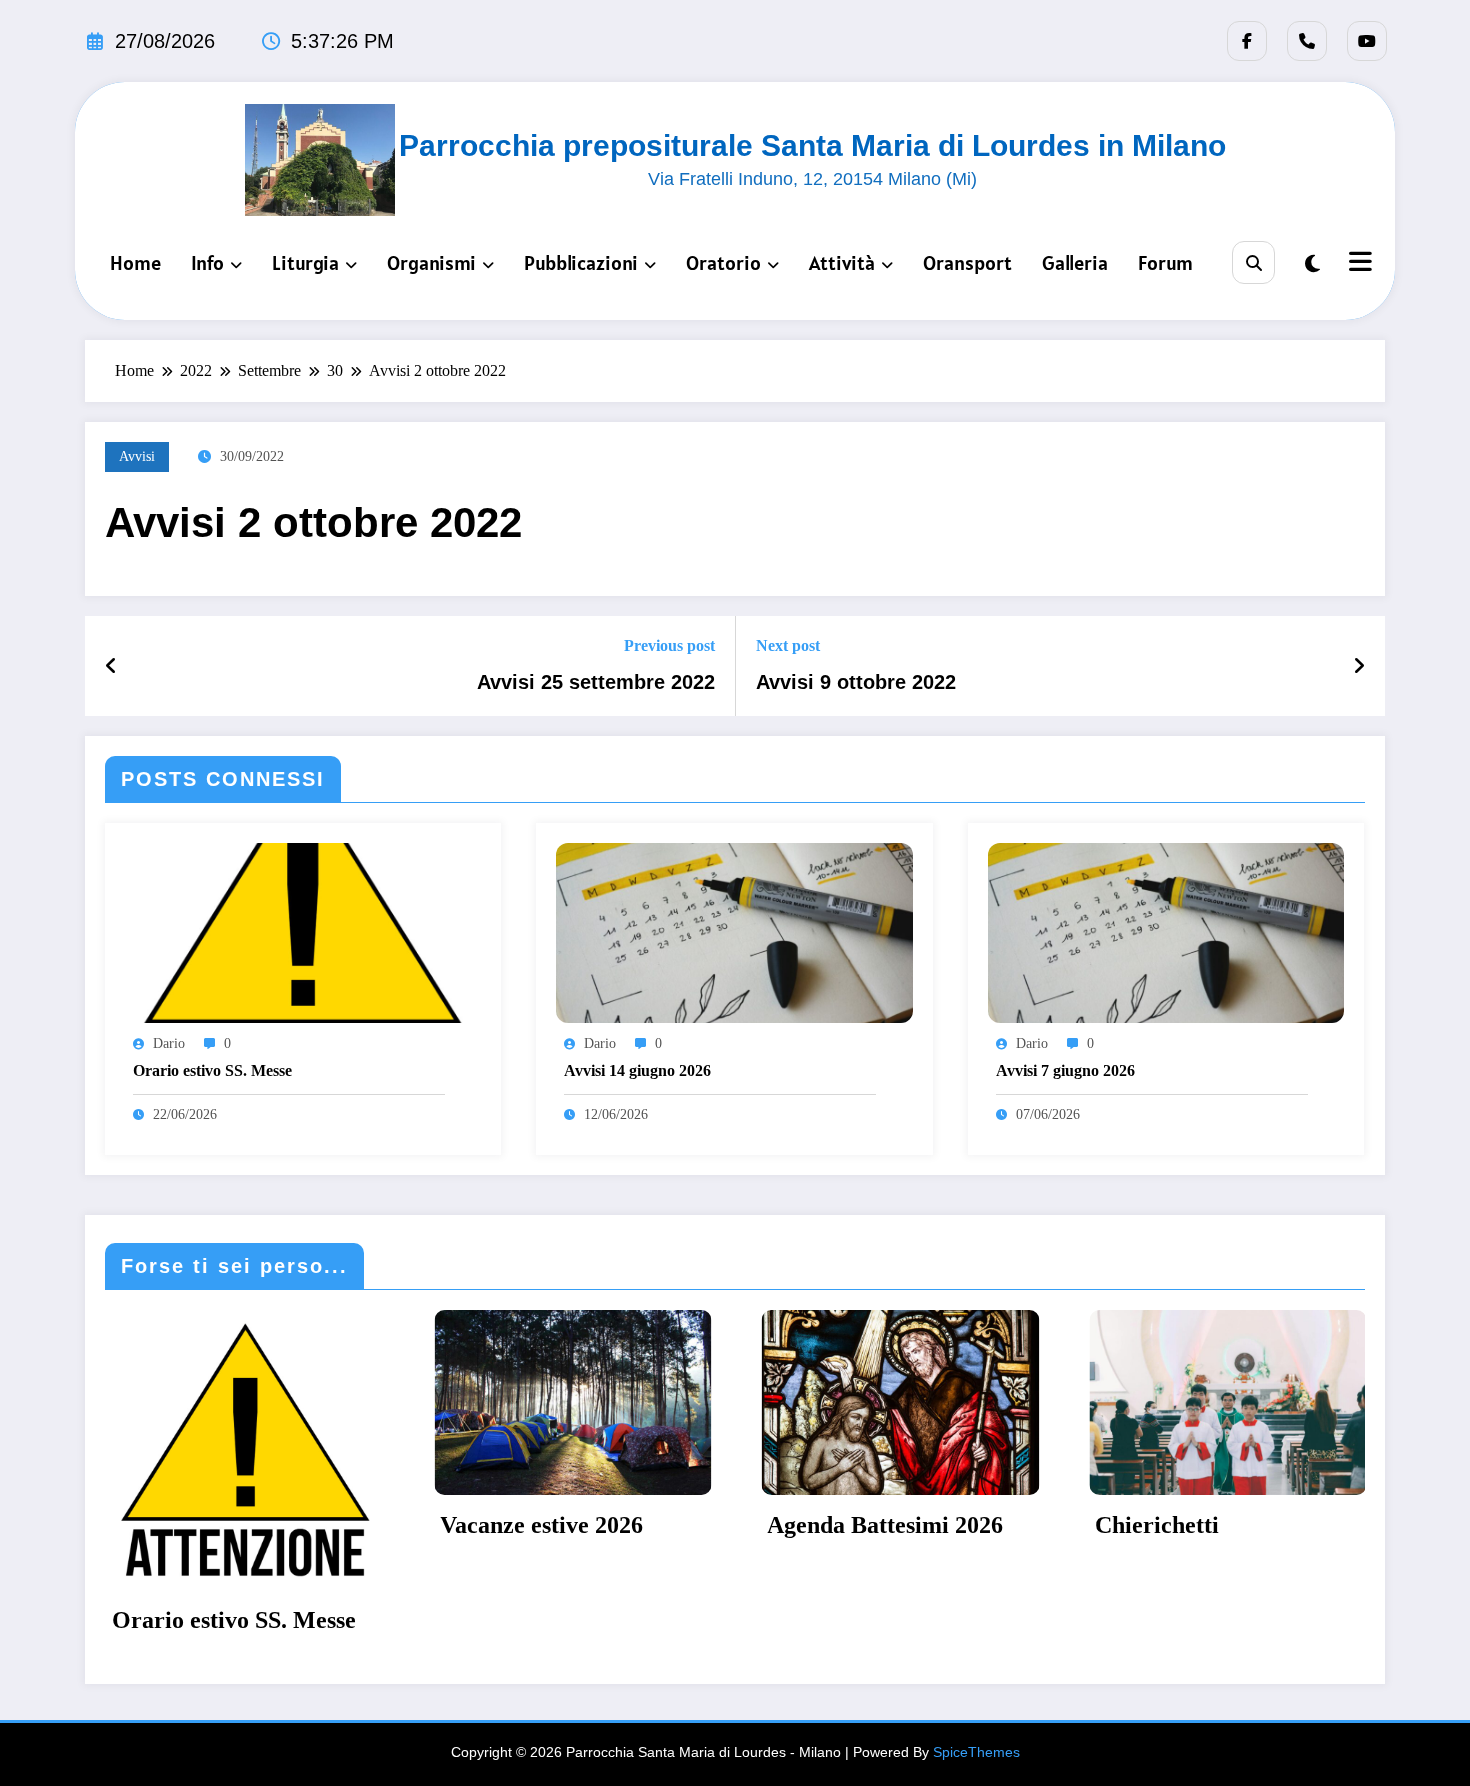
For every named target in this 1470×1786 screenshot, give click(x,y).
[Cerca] (1253, 262)
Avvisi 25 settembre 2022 (596, 682)
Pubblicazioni (581, 263)
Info (207, 263)
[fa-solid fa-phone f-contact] (1307, 41)
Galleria (1075, 263)
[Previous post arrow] (111, 666)
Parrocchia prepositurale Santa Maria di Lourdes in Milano (812, 145)
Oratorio (723, 263)
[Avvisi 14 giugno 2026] (734, 931)
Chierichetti (934, 1525)
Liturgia (305, 263)
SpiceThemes (976, 1657)
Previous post (669, 645)
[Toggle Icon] (1358, 264)
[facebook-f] (1247, 41)
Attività (842, 263)
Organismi (431, 263)
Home (135, 263)
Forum (1165, 263)
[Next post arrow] (1359, 666)
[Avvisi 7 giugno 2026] (1166, 931)
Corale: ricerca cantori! (1322, 1525)
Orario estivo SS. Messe (212, 1070)
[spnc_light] (1312, 264)
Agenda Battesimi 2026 (662, 1525)
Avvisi (137, 456)
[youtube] (1367, 41)
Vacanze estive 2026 (318, 1525)
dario (169, 1043)
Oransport (967, 263)
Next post (788, 645)
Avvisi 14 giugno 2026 (637, 1070)
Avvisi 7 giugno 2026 (1065, 1070)
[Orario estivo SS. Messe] (303, 931)
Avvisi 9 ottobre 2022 (856, 682)
